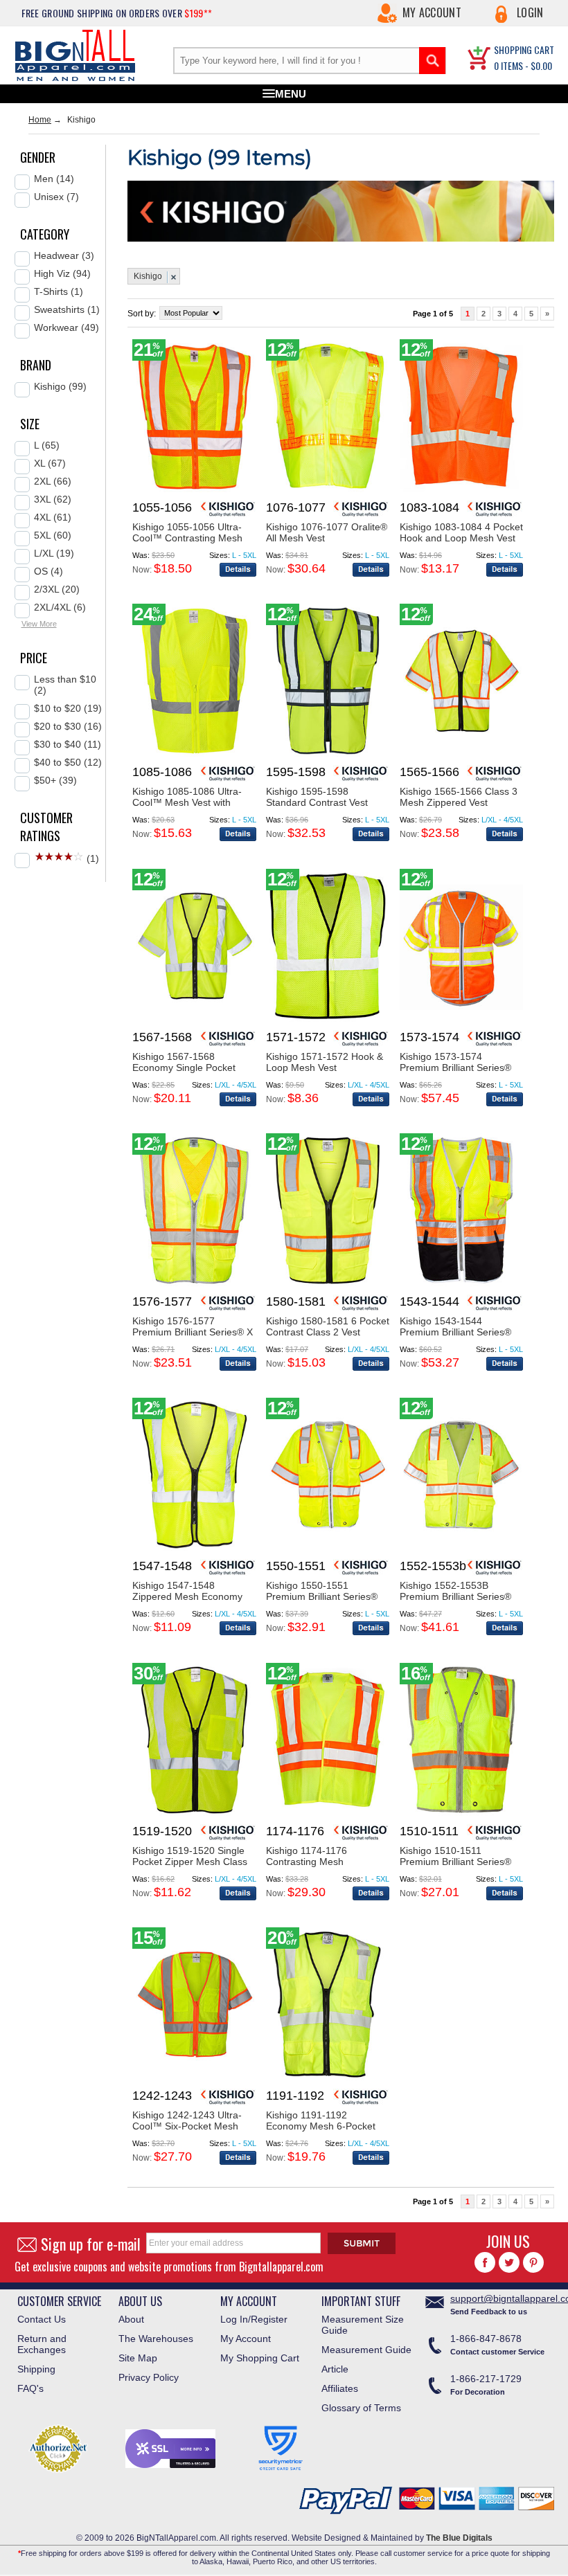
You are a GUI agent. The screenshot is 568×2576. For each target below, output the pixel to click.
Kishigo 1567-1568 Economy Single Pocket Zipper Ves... (184, 1068)
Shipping (36, 2369)
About (131, 2319)
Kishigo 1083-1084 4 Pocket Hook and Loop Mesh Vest (461, 532)
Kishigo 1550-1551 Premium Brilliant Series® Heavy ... (322, 1596)
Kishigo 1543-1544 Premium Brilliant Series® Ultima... (455, 1332)
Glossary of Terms (361, 2408)
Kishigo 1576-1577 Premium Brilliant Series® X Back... (193, 1332)
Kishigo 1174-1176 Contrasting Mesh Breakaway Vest (307, 1862)
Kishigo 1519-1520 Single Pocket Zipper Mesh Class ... (190, 1862)
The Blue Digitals (459, 2538)
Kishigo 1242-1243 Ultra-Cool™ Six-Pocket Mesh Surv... (187, 2126)
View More (39, 624)
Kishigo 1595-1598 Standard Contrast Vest (317, 797)
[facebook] (485, 2262)
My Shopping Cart (260, 2358)
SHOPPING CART (524, 49)
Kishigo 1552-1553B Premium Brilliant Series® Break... (455, 1596)
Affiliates (340, 2388)
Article (335, 2369)
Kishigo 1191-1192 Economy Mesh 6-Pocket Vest (321, 2126)
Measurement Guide (366, 2350)
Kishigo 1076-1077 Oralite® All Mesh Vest (327, 532)
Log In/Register (254, 2319)
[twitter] (509, 2262)
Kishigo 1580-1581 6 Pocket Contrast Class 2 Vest (328, 1326)
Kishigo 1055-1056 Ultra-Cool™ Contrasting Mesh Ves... (187, 538)
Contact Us (42, 2319)
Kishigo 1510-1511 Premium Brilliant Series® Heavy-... (455, 1862)
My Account (432, 12)
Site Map (138, 2358)
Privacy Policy (149, 2377)
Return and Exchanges (42, 2344)
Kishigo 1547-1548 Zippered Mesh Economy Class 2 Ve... (187, 1596)
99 (230, 157)
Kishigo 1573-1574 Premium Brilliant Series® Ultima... (455, 1068)
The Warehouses (156, 2339)
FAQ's (30, 2388)
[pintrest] (533, 2262)
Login (530, 12)
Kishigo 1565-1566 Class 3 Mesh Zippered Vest (459, 797)
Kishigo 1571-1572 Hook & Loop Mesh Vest (325, 1062)
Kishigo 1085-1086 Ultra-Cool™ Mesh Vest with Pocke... (187, 802)
